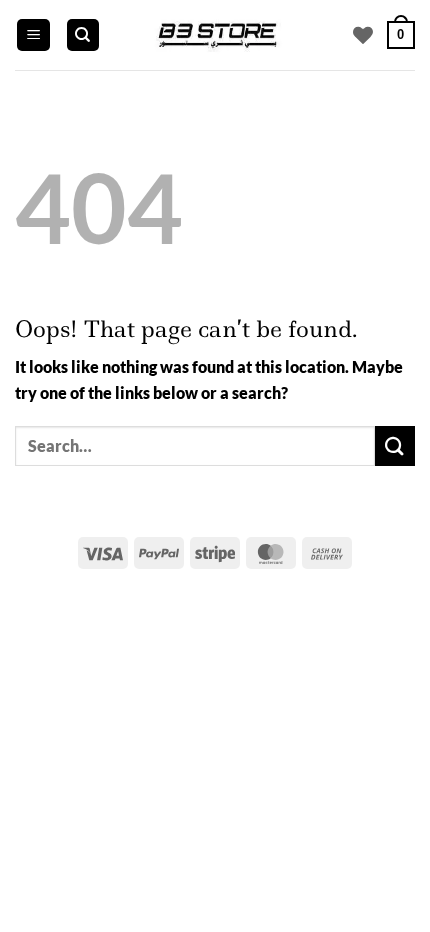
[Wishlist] (363, 35)
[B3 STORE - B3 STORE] (216, 35)
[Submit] (395, 445)
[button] (33, 35)
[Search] (83, 35)
